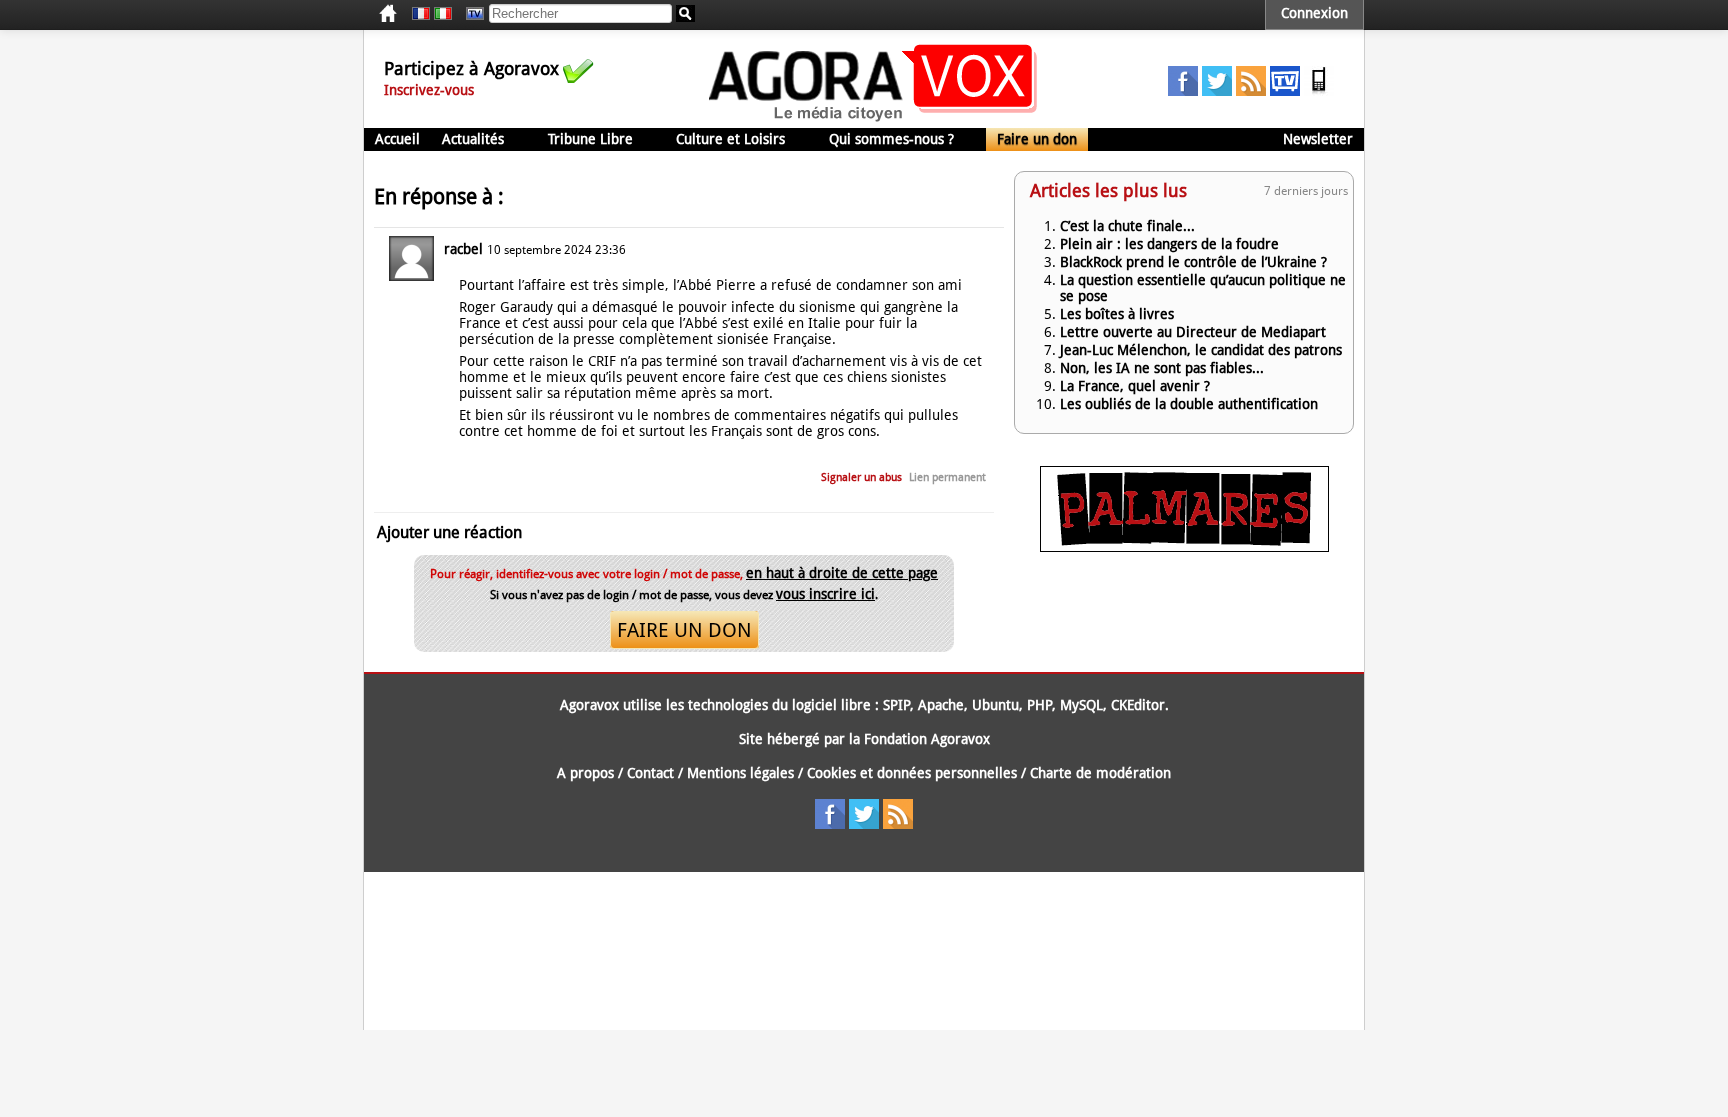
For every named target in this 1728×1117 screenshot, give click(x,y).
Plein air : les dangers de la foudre (1169, 244)
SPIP (896, 705)
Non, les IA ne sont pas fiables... (1162, 368)
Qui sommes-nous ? (891, 139)
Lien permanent (947, 477)
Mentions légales (740, 773)
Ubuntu (995, 705)
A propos (585, 773)
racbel (463, 249)
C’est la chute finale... (1127, 226)
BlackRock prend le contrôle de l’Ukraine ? (1193, 262)
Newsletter (1318, 139)
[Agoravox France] (421, 14)
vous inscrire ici (825, 594)
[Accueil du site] (873, 120)
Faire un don (1037, 139)
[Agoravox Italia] (443, 14)
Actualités (473, 139)
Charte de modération (1100, 773)
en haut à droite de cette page (842, 573)
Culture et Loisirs (730, 139)
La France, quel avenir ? (1135, 386)
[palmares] (1184, 547)
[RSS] (1251, 91)
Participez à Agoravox (471, 68)
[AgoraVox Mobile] (1319, 91)
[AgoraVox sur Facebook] (1183, 91)
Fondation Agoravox (927, 739)
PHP (1039, 705)
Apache (941, 705)
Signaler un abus (861, 477)
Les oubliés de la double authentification (1189, 404)
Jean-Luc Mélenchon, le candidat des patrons (1201, 350)
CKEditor (1138, 705)
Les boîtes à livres (1117, 314)
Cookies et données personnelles (912, 773)
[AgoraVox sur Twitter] (1217, 91)
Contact (650, 773)
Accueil (397, 139)
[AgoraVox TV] (1285, 91)
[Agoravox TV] (470, 14)
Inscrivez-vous (429, 90)
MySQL (1081, 705)
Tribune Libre (590, 139)
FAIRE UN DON (684, 630)
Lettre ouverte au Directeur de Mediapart (1193, 332)
